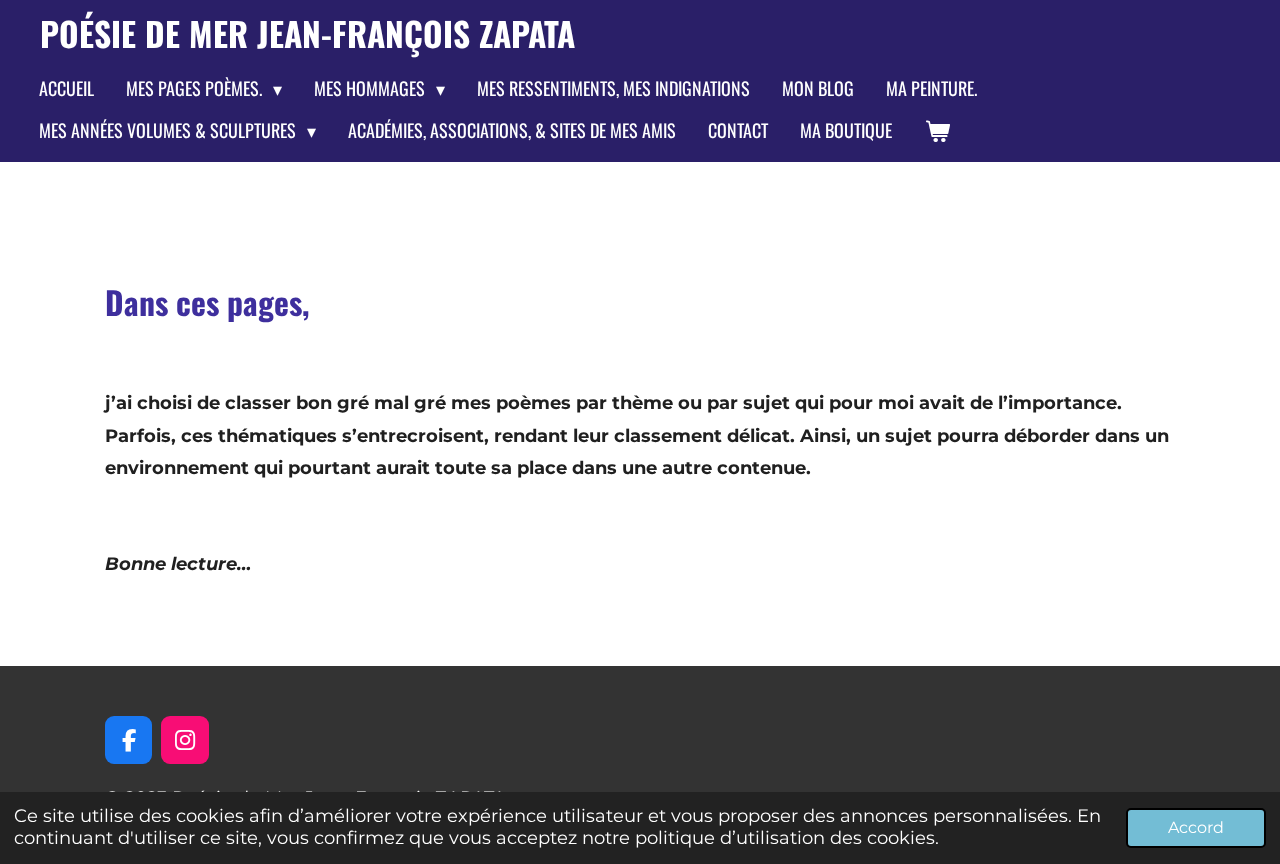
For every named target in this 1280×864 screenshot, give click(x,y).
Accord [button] (1196, 827)
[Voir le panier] (936, 131)
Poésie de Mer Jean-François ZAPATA (307, 33)
